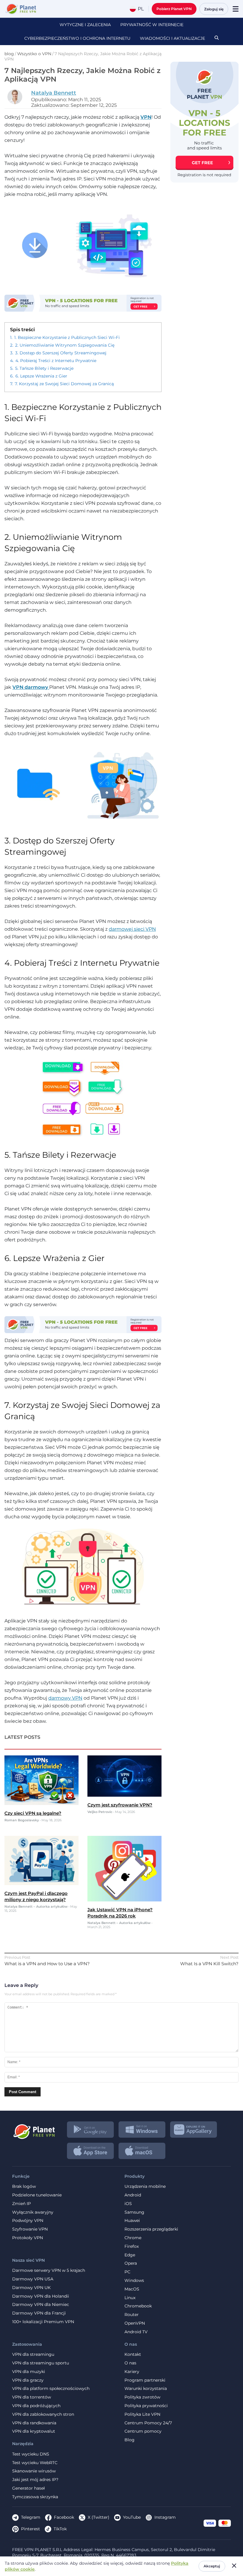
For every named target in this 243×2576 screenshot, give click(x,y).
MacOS (132, 2289)
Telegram (31, 2517)
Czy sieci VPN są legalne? (33, 1813)
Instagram (165, 2517)
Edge (130, 2255)
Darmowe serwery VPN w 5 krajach (49, 2270)
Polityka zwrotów (142, 2397)
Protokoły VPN (28, 2238)
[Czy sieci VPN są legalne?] (41, 1803)
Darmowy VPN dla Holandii (41, 2296)
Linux (130, 2298)
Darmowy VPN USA (33, 2279)
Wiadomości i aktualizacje (172, 38)
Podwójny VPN (28, 2221)
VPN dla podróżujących (36, 2406)
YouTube (132, 2517)
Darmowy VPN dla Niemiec (41, 2305)
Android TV (136, 2332)
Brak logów (24, 2186)
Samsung (134, 2212)
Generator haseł (28, 2488)
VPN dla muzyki (29, 2372)
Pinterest (31, 2529)
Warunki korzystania (146, 2389)
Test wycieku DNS (31, 2454)
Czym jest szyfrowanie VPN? (120, 1805)
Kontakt (133, 2354)
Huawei (132, 2221)
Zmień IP (21, 2204)
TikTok (60, 2529)
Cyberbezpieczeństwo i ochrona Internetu (77, 38)
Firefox (132, 2246)
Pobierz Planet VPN (174, 9)
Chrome (133, 2238)
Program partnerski (145, 2380)
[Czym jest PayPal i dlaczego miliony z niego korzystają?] (41, 1883)
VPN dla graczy (28, 2380)
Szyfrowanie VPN (30, 2229)
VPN (146, 117)
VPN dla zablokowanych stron (43, 2414)
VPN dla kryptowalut (34, 2431)
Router (132, 2315)
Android (133, 2195)
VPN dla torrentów (32, 2397)
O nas (130, 2363)
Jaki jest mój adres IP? (35, 2480)
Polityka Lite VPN (142, 2414)
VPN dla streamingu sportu (41, 2363)
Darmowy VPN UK (31, 2288)
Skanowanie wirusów (34, 2471)
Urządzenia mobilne (145, 2186)
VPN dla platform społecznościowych (51, 2389)
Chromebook (138, 2306)
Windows (134, 2281)
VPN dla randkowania (34, 2423)
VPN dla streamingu (33, 2354)
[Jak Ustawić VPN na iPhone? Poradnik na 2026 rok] (124, 1900)
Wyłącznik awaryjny (33, 2212)
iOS (128, 2204)
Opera (131, 2263)
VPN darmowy (31, 687)
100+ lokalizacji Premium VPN (43, 2322)
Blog (130, 2440)
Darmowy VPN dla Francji (39, 2313)
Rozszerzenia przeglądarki (151, 2229)
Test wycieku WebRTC (35, 2463)
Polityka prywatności (146, 2406)
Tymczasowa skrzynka (35, 2497)
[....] (20, 9)
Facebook (64, 2517)
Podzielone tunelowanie (37, 2195)
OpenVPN (135, 2323)
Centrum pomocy (143, 2431)
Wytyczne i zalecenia (85, 25)
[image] (34, 2129)
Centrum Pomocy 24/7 (148, 2423)
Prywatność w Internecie (152, 25)
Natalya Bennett (54, 93)
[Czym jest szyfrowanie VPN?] (124, 1795)
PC (127, 2272)
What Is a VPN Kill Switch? (209, 1964)
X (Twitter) (99, 2517)
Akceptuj (212, 2566)
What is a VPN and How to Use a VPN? (47, 1964)
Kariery (132, 2372)
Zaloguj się (214, 9)
